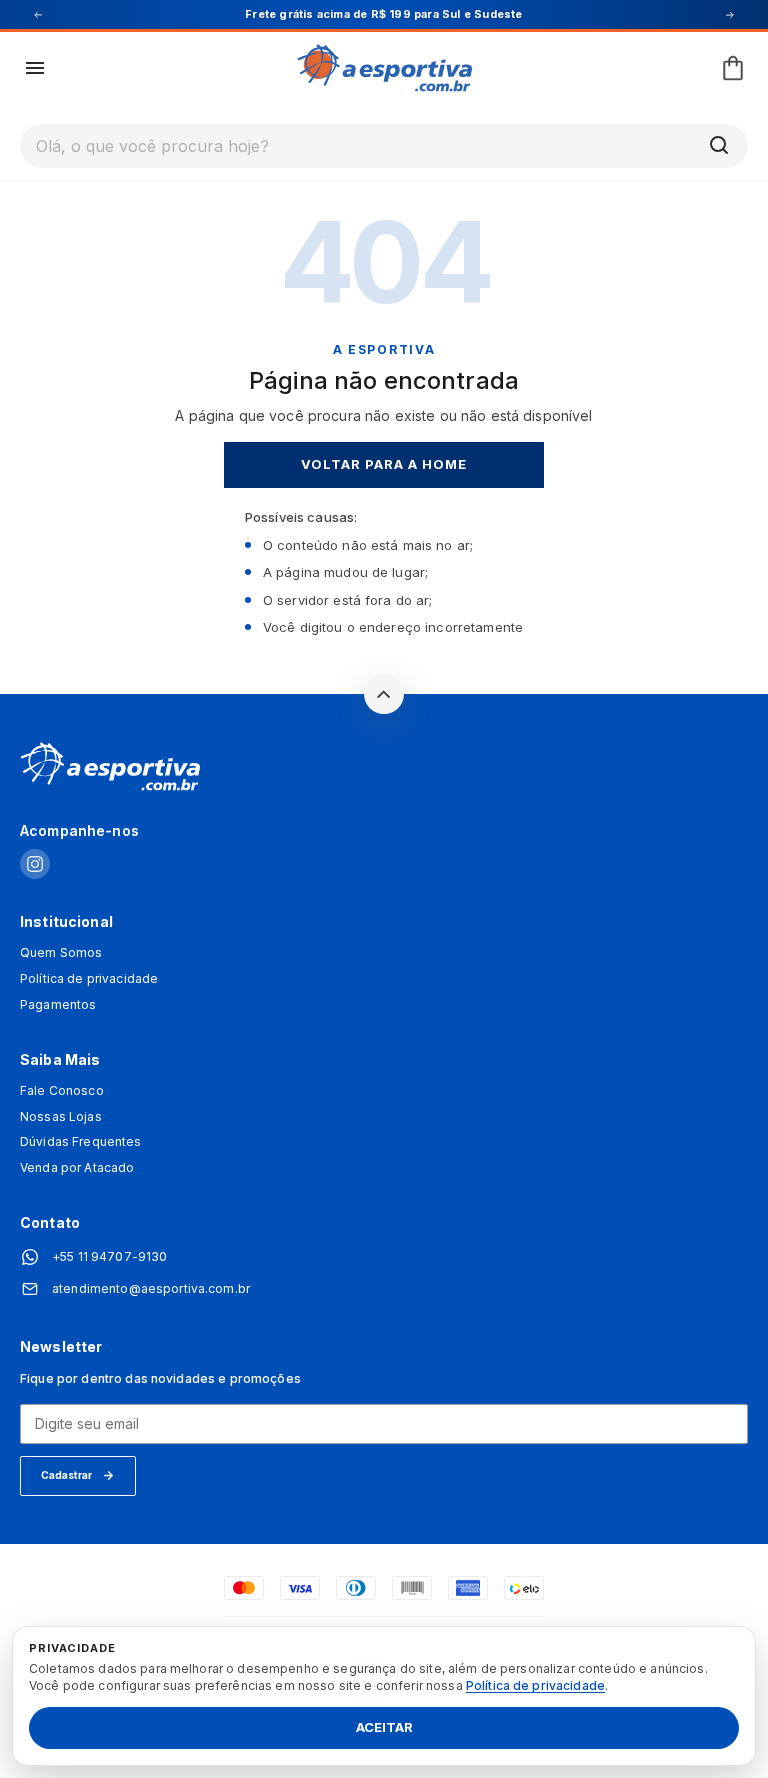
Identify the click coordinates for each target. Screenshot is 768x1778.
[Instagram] (35, 865)
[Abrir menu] (35, 68)
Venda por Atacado (77, 1168)
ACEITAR (384, 1728)
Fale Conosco (62, 1091)
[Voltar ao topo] (384, 694)
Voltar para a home (384, 464)
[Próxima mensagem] (730, 15)
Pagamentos (58, 1005)
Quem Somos (61, 953)
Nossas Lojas (61, 1117)
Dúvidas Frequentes (81, 1142)
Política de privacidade (89, 979)
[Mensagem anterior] (38, 15)
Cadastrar (66, 1475)
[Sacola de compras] (733, 68)
